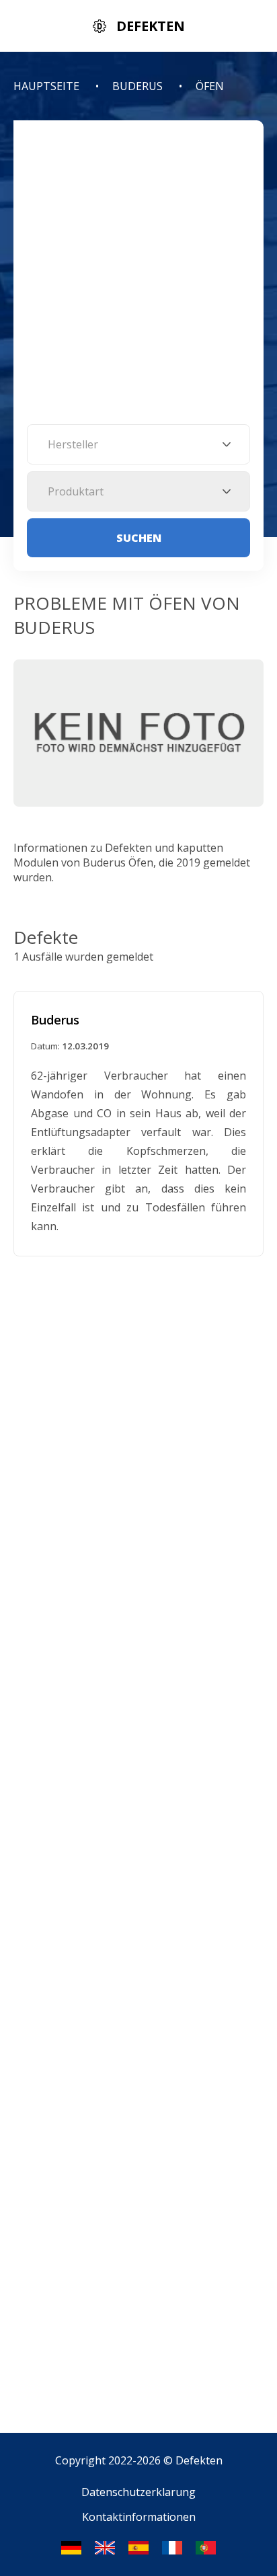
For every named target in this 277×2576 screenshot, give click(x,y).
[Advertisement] (138, 279)
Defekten (199, 2460)
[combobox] (138, 444)
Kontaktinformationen (139, 2517)
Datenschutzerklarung (138, 2492)
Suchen (139, 538)
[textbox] (138, 444)
